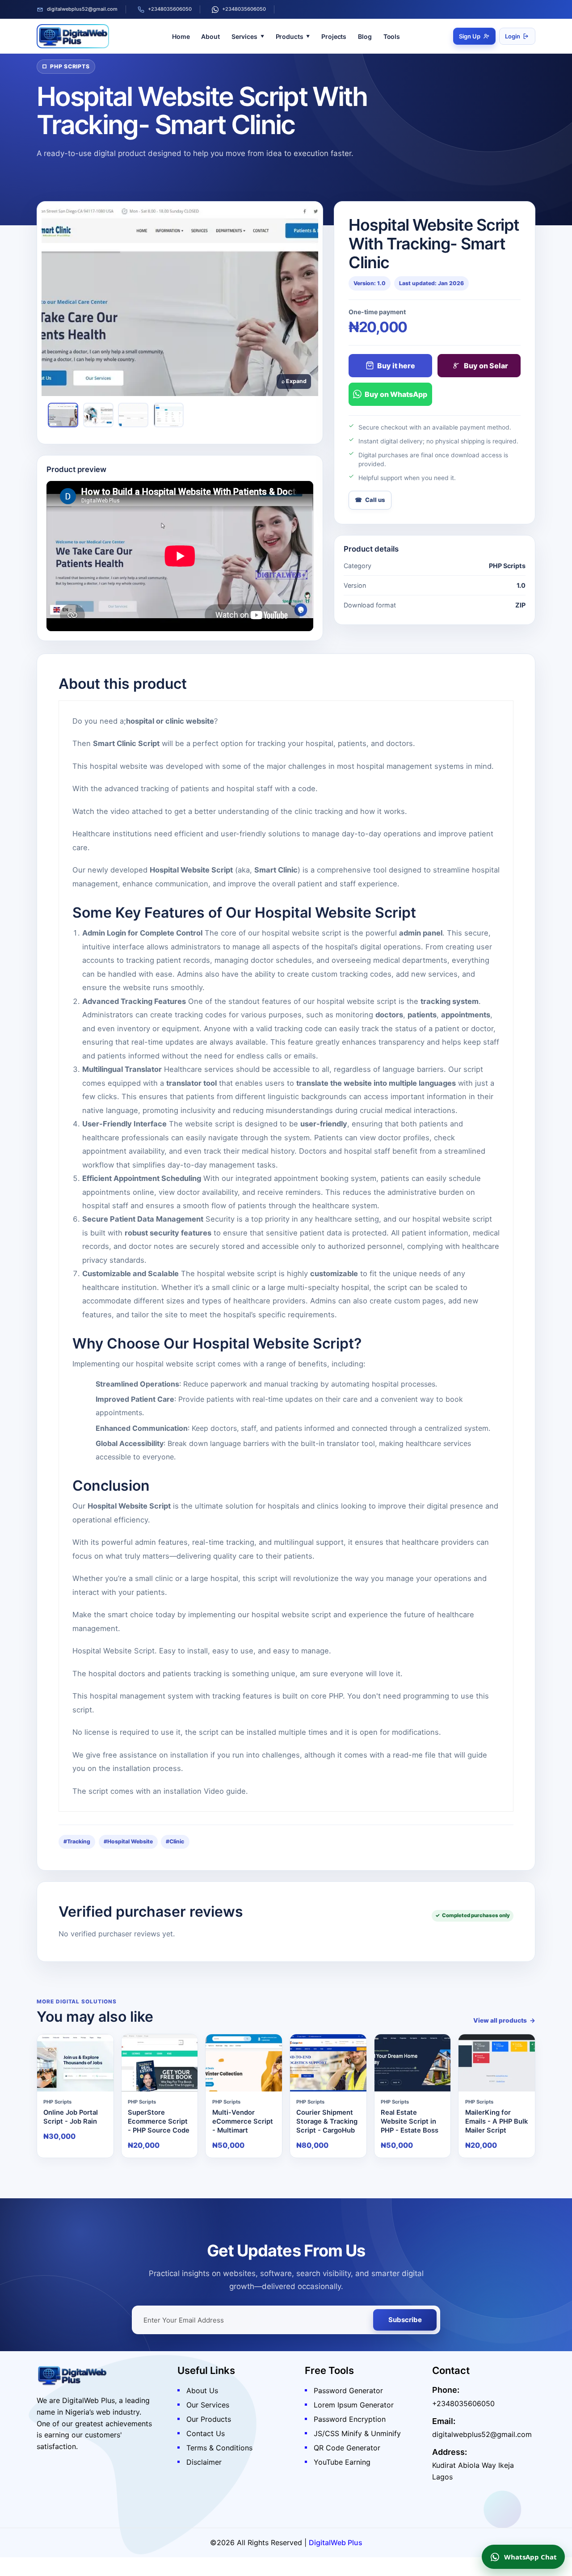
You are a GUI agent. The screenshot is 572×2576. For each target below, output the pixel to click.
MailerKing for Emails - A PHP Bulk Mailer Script (496, 2122)
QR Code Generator (347, 2448)
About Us (202, 2390)
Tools (392, 36)
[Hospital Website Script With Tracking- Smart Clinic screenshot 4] (168, 415)
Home (181, 36)
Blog (365, 36)
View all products (500, 2020)
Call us (375, 500)
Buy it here (396, 366)
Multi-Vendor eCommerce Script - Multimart (243, 2122)
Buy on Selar (486, 366)
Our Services (208, 2405)
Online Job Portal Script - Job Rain (71, 2117)
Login (513, 36)
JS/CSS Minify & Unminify (357, 2433)
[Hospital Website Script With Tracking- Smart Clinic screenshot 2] (98, 415)
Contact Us (206, 2433)
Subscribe (405, 2320)
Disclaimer (204, 2462)
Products (290, 36)
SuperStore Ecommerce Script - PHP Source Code (159, 2122)
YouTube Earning (342, 2462)
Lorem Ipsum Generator (354, 2405)
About (210, 36)
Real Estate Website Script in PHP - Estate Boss (410, 2122)
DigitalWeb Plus (336, 2542)
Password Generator (348, 2390)
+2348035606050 (170, 9)
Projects (334, 36)
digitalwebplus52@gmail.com (82, 9)
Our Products (209, 2419)
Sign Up (470, 36)
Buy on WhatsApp (396, 394)
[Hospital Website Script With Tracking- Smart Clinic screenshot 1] (63, 415)
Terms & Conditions (219, 2448)
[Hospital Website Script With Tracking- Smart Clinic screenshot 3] (133, 415)
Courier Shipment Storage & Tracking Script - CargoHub (327, 2122)
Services (244, 36)
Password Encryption (350, 2419)
